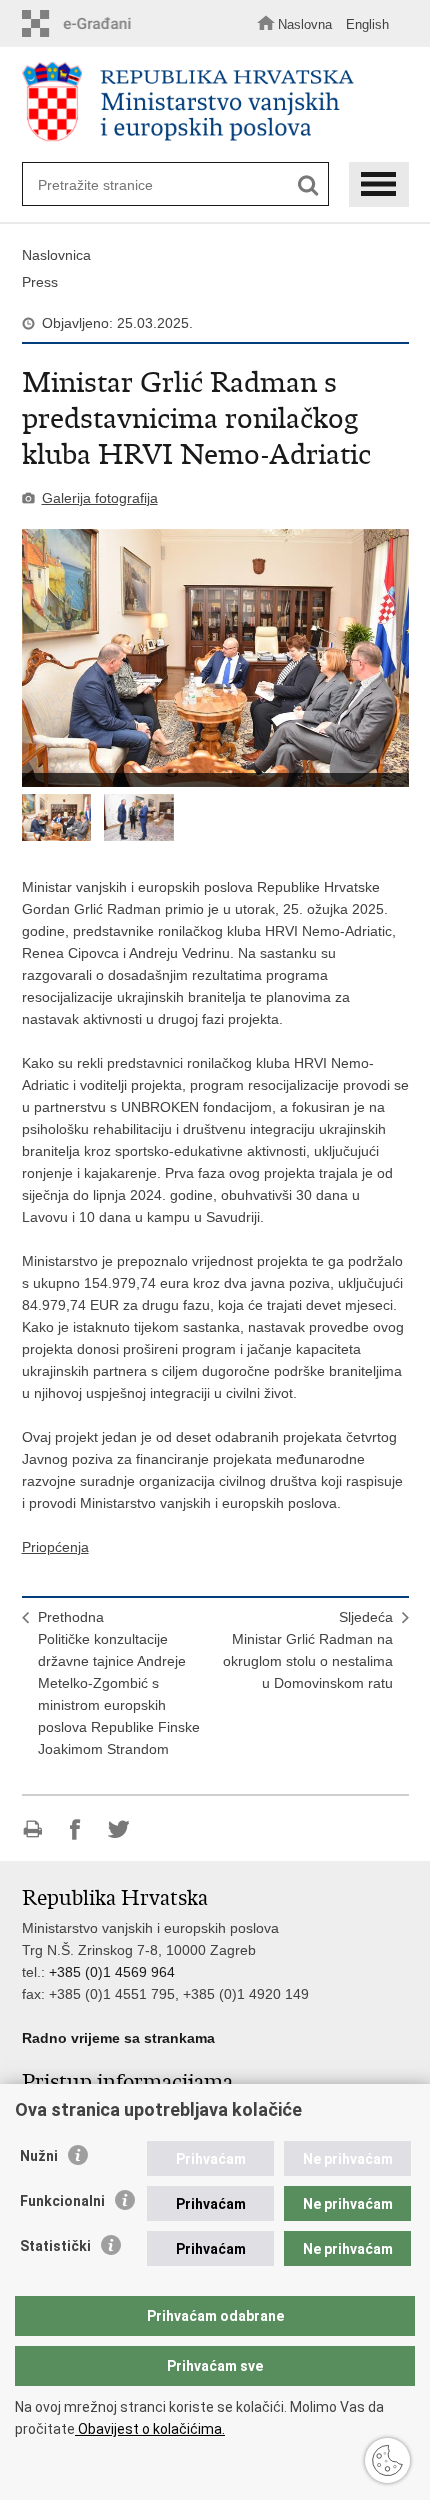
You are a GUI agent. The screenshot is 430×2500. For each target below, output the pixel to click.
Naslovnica (56, 255)
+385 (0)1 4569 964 (112, 1972)
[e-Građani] (82, 23)
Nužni (39, 2156)
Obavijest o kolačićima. (150, 2429)
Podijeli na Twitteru (118, 1829)
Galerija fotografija (100, 498)
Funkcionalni (62, 2201)
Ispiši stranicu (32, 1829)
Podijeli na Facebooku (75, 1829)
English (367, 24)
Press (40, 282)
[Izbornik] (379, 184)
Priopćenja (55, 1547)
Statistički (55, 2246)
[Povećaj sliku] (215, 658)
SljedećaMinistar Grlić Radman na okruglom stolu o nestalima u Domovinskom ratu (308, 1650)
